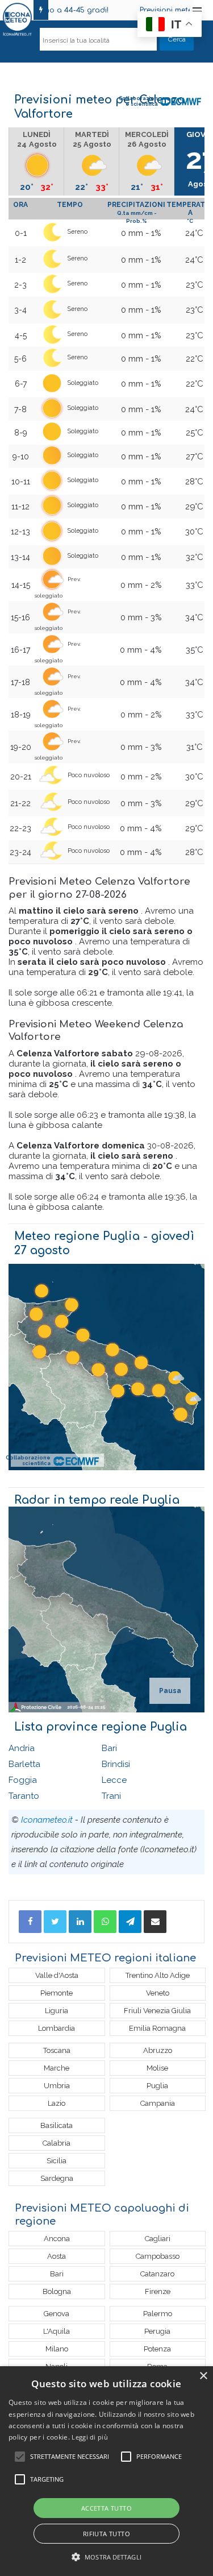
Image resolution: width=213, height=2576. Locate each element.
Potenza (157, 2349)
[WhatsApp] (105, 1922)
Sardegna (57, 2178)
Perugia (157, 2331)
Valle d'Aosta (57, 1975)
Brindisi (116, 1764)
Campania (158, 2103)
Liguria (57, 2011)
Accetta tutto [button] (106, 2508)
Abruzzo (158, 2050)
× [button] (203, 2376)
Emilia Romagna (157, 2028)
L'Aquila (57, 2331)
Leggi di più (90, 2437)
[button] (106, 2557)
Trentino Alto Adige (158, 1975)
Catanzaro (157, 2274)
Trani (111, 1796)
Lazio (57, 2103)
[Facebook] (30, 1922)
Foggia (23, 1780)
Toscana (57, 2050)
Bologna (57, 2291)
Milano (57, 2349)
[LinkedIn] (80, 1922)
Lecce (114, 1780)
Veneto (158, 1993)
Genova (57, 2314)
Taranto (24, 1796)
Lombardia (57, 2028)
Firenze (158, 2291)
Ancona (57, 2239)
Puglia (157, 2086)
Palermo (158, 2314)
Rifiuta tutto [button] (106, 2534)
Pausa (170, 1691)
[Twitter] (55, 1922)
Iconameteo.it (47, 1820)
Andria (22, 1748)
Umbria (57, 2086)
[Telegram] (130, 1922)
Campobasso (158, 2256)
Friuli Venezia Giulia (157, 2011)
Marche (57, 2068)
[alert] (106, 2471)
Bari (109, 1748)
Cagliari (158, 2239)
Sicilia (57, 2161)
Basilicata (57, 2125)
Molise (157, 2068)
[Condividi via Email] (155, 1922)
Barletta (24, 1764)
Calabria (57, 2143)
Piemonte (57, 1993)
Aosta (57, 2256)
